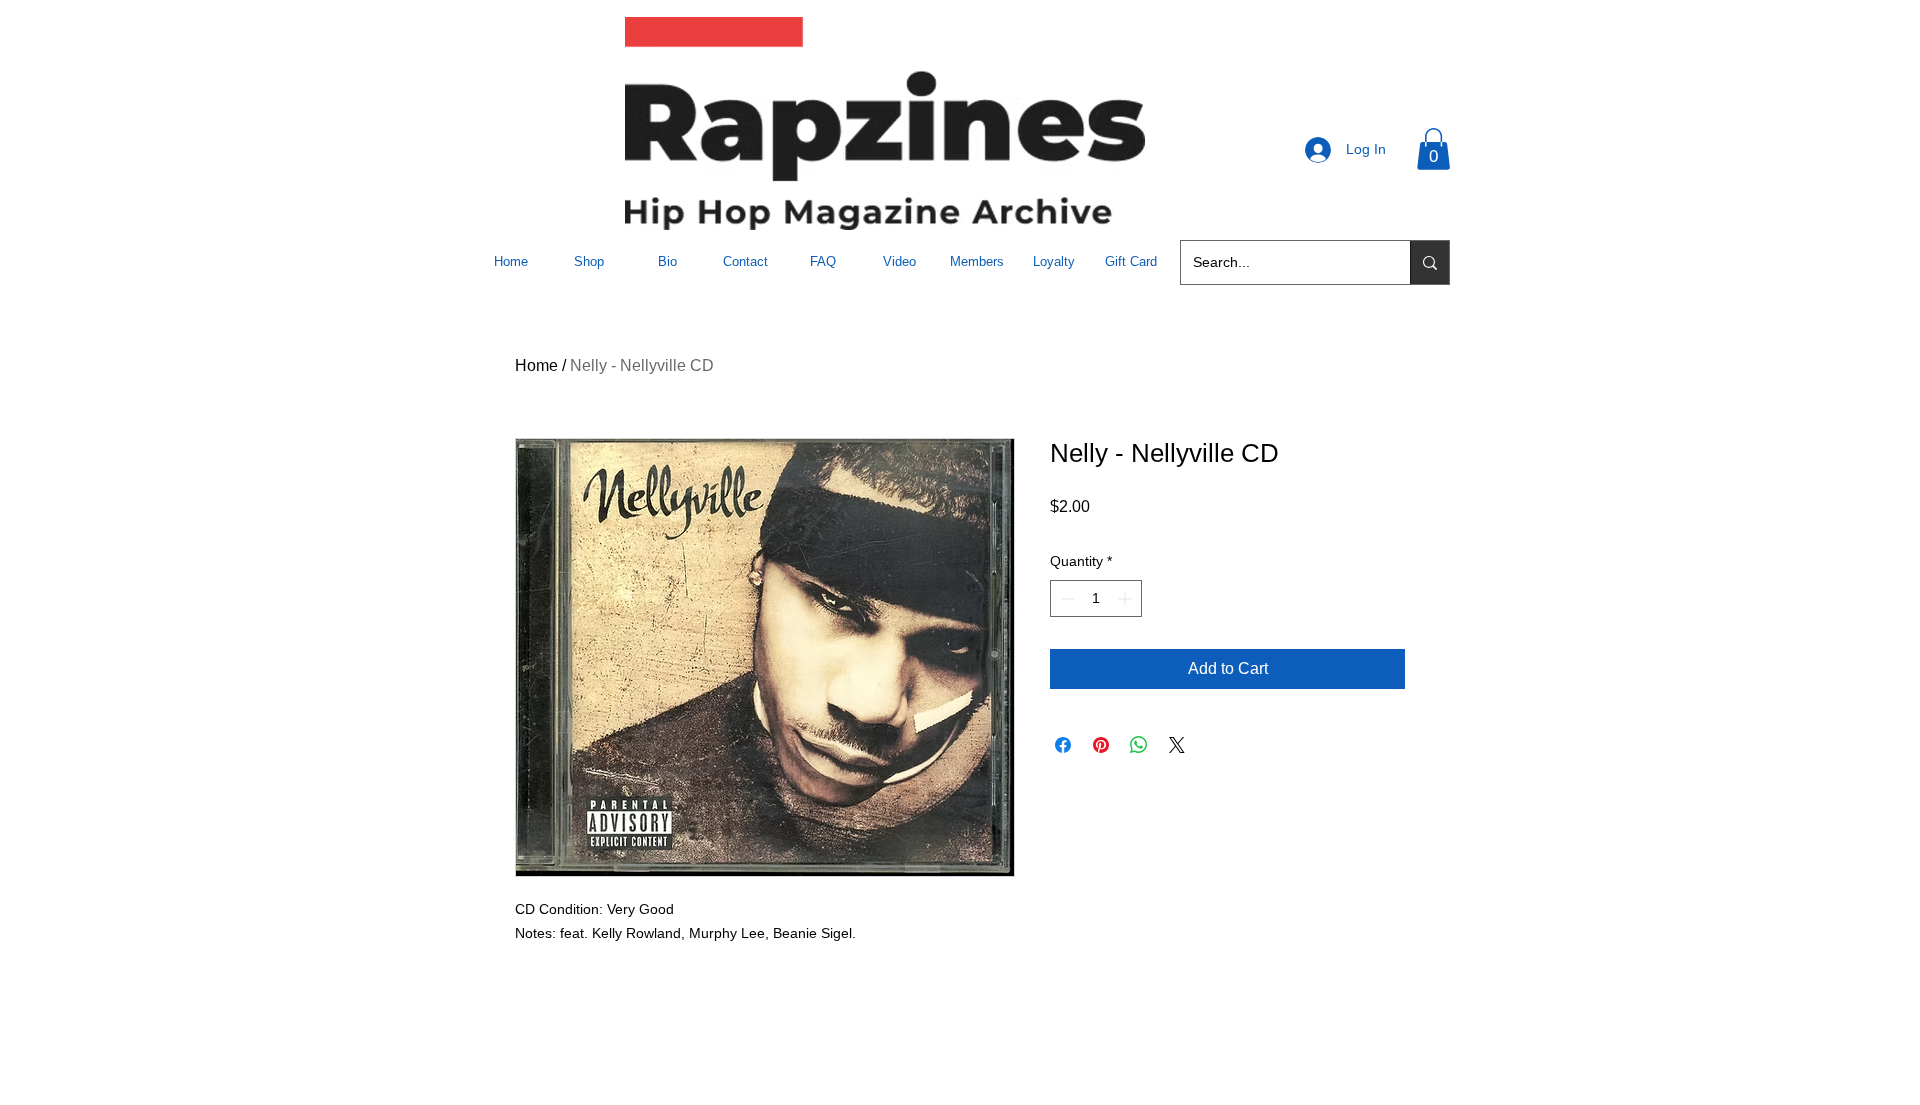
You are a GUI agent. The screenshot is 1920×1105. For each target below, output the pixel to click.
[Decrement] (1065, 598)
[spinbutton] (1096, 598)
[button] (1433, 149)
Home (536, 365)
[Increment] (1126, 598)
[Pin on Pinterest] (1101, 745)
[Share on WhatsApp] (1139, 745)
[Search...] (1429, 262)
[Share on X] (1177, 745)
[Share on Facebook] (1063, 745)
